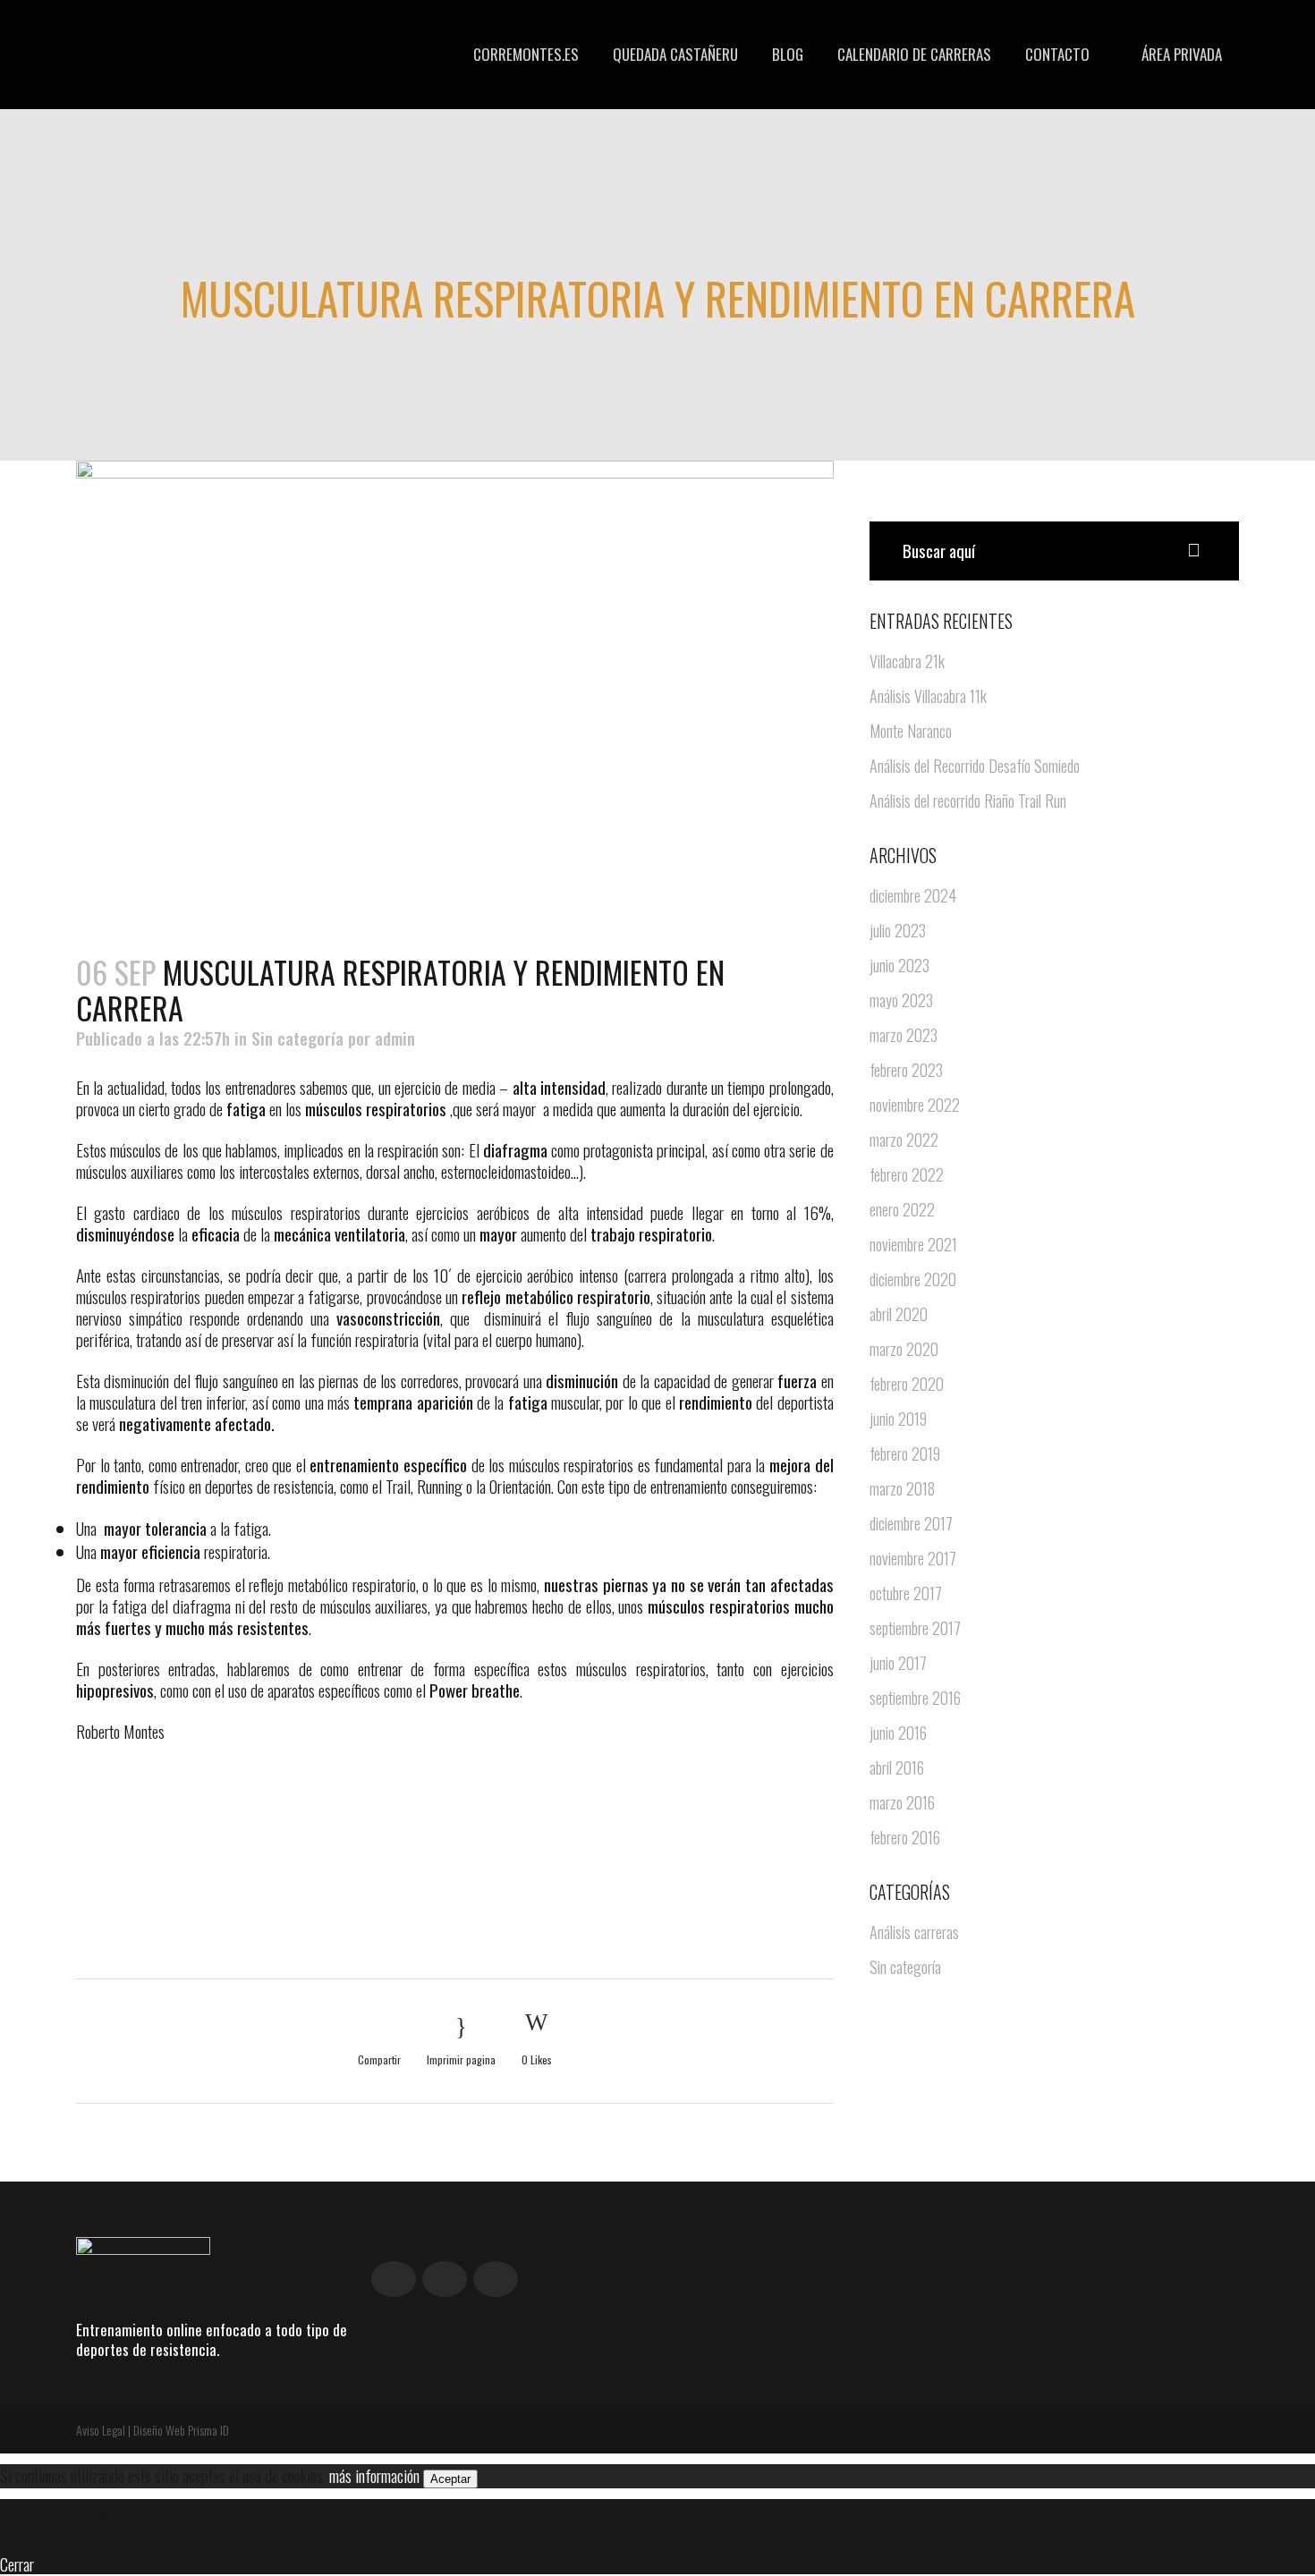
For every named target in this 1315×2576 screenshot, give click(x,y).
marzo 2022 (904, 1140)
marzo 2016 (902, 1802)
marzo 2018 (902, 1488)
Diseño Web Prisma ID (181, 2430)
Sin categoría (297, 1038)
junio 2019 (898, 1419)
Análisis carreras (914, 1932)
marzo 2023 (904, 1035)
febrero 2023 (906, 1070)
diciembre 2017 (911, 1523)
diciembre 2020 (913, 1279)
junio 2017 (898, 1663)
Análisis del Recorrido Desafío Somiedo (975, 766)
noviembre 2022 (915, 1105)
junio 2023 (899, 965)
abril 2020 (899, 1314)
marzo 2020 (904, 1349)
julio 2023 (898, 930)
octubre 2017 (906, 1593)
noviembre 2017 (913, 1558)
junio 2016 (898, 1733)
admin (395, 1038)
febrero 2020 (907, 1384)
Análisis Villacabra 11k (928, 696)
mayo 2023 (901, 1000)
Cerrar (17, 2563)
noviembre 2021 (913, 1244)
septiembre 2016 (915, 1698)
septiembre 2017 (915, 1628)
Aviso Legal (101, 2430)
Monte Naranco (911, 731)
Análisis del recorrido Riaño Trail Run (968, 801)
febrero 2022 (907, 1174)
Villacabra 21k (907, 661)
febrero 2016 (905, 1837)
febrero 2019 (905, 1453)
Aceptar (450, 2479)
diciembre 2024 (913, 895)
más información (374, 2475)
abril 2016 (897, 1767)
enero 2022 (902, 1209)
